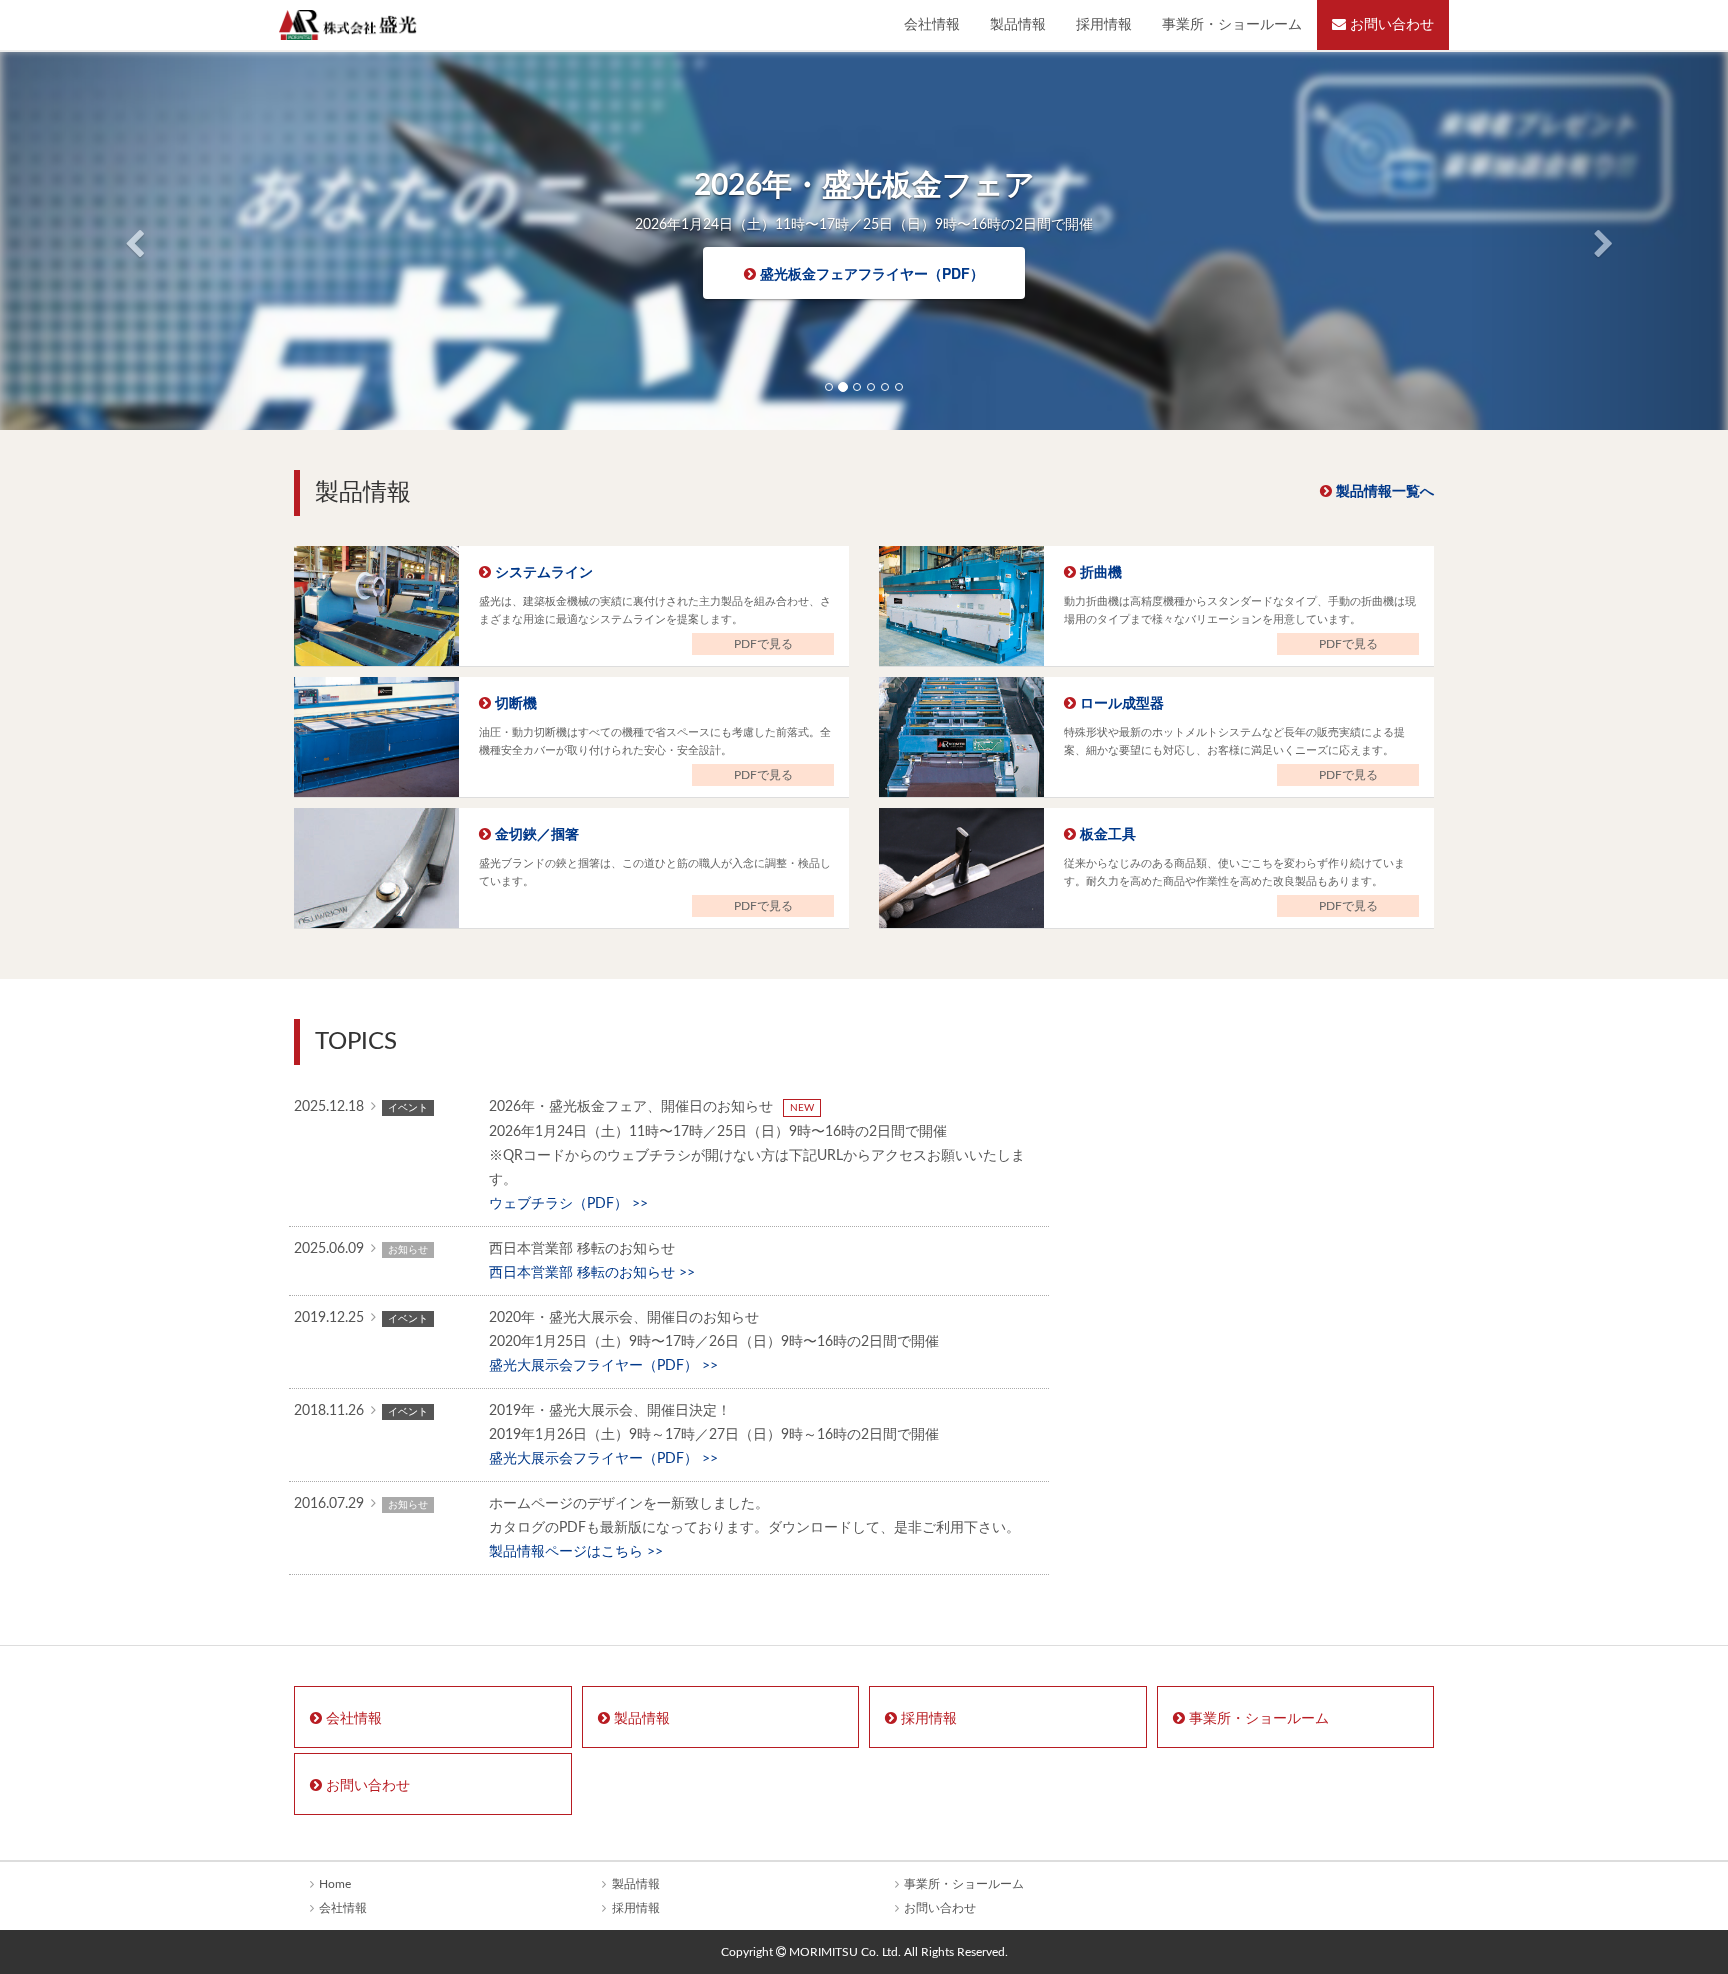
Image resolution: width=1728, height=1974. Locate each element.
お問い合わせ (1390, 25)
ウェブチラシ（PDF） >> (568, 1204)
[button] (129, 240)
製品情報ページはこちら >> (576, 1552)
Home (335, 1884)
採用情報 (1104, 25)
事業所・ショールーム (1232, 25)
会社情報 (932, 25)
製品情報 (1018, 25)
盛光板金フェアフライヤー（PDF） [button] (870, 273)
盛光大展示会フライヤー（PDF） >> (603, 1366)
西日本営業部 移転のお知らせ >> (592, 1273)
